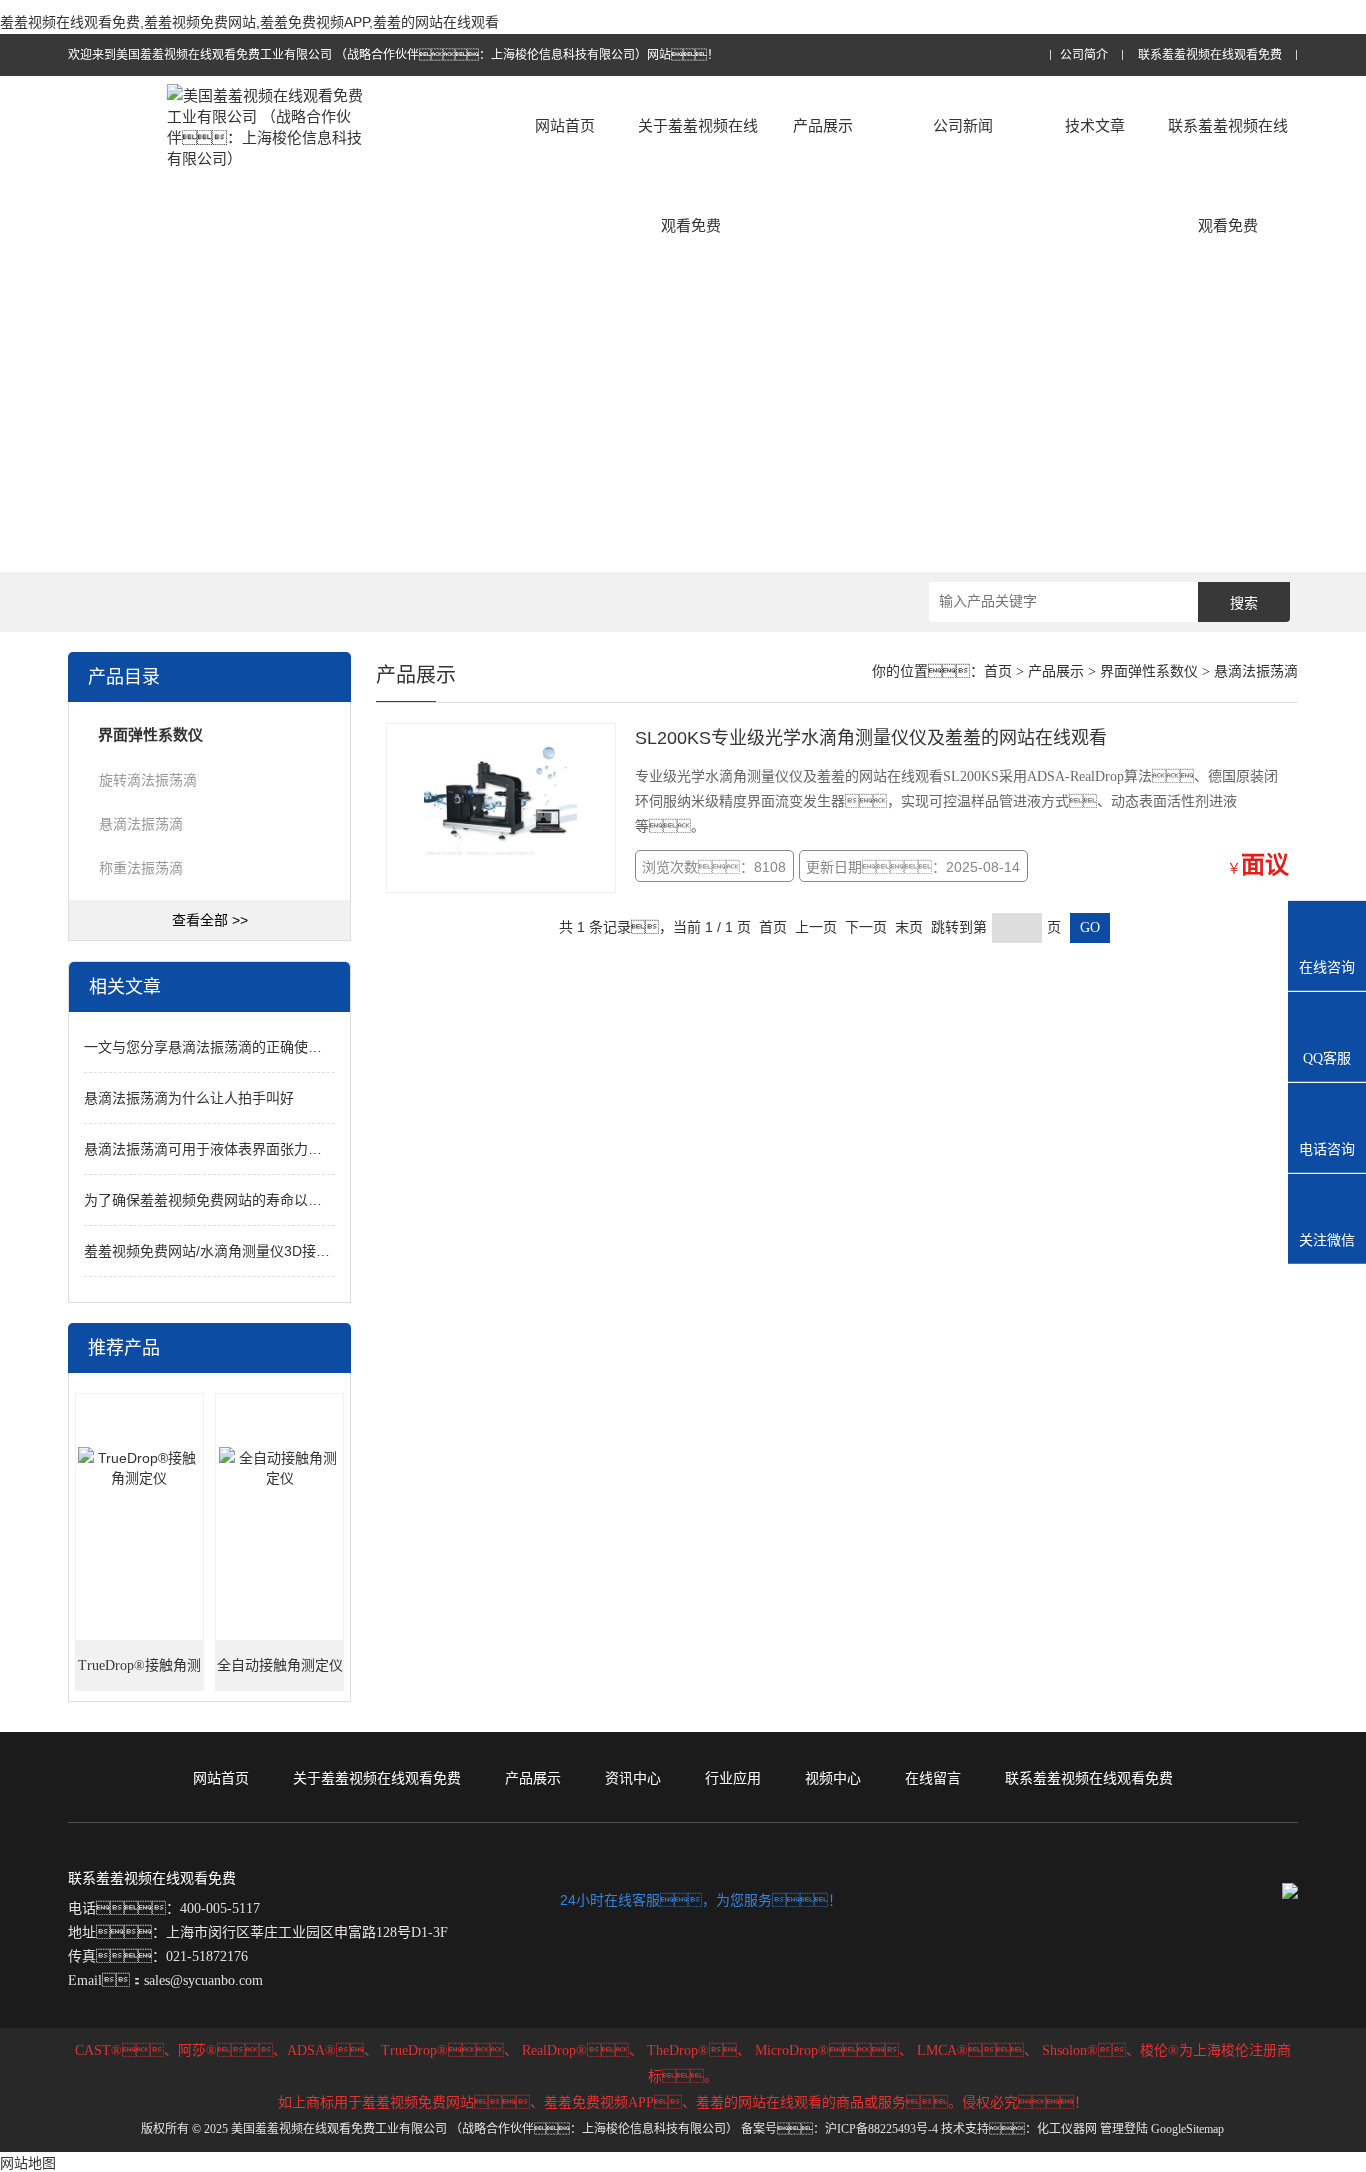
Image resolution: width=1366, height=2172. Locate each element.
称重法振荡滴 (141, 868)
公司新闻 (963, 125)
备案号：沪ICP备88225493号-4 (839, 2129)
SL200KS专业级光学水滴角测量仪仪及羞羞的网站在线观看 (871, 738)
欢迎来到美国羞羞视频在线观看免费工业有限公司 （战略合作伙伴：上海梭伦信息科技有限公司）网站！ (393, 55)
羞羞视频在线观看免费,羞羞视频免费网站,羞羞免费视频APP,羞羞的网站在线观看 (249, 22)
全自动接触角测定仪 (280, 1665)
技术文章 (1095, 125)
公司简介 (1084, 55)
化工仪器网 (1067, 2129)
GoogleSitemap (1187, 2129)
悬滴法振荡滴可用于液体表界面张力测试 (210, 1149)
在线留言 (933, 1778)
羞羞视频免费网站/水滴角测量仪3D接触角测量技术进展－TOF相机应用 (305, 1251)
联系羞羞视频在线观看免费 (1210, 55)
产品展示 (823, 125)
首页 (998, 671)
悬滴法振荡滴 (141, 824)
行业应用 (733, 1778)
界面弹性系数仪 (1149, 671)
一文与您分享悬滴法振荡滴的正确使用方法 (217, 1047)
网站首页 (565, 125)
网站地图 (28, 2163)
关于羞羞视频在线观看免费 (698, 175)
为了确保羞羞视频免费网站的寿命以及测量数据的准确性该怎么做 (287, 1200)
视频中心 (833, 1778)
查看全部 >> (210, 920)
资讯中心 (633, 1778)
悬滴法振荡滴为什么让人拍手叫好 (189, 1098)
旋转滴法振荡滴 (148, 780)
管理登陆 (1124, 2129)
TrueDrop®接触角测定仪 (139, 1674)
